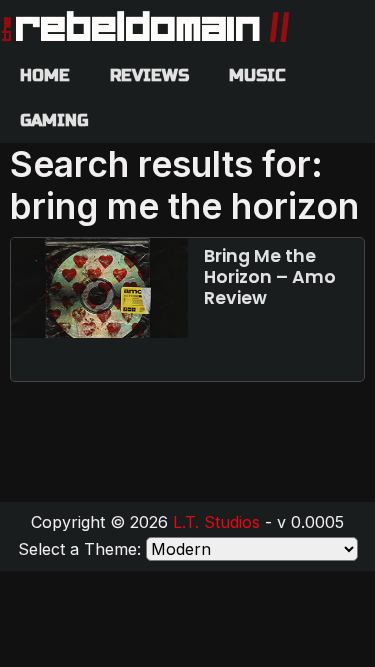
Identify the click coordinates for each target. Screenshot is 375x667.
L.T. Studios (216, 522)
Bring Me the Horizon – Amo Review (270, 277)
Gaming (54, 120)
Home (45, 75)
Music (257, 75)
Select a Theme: (79, 549)
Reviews (149, 75)
